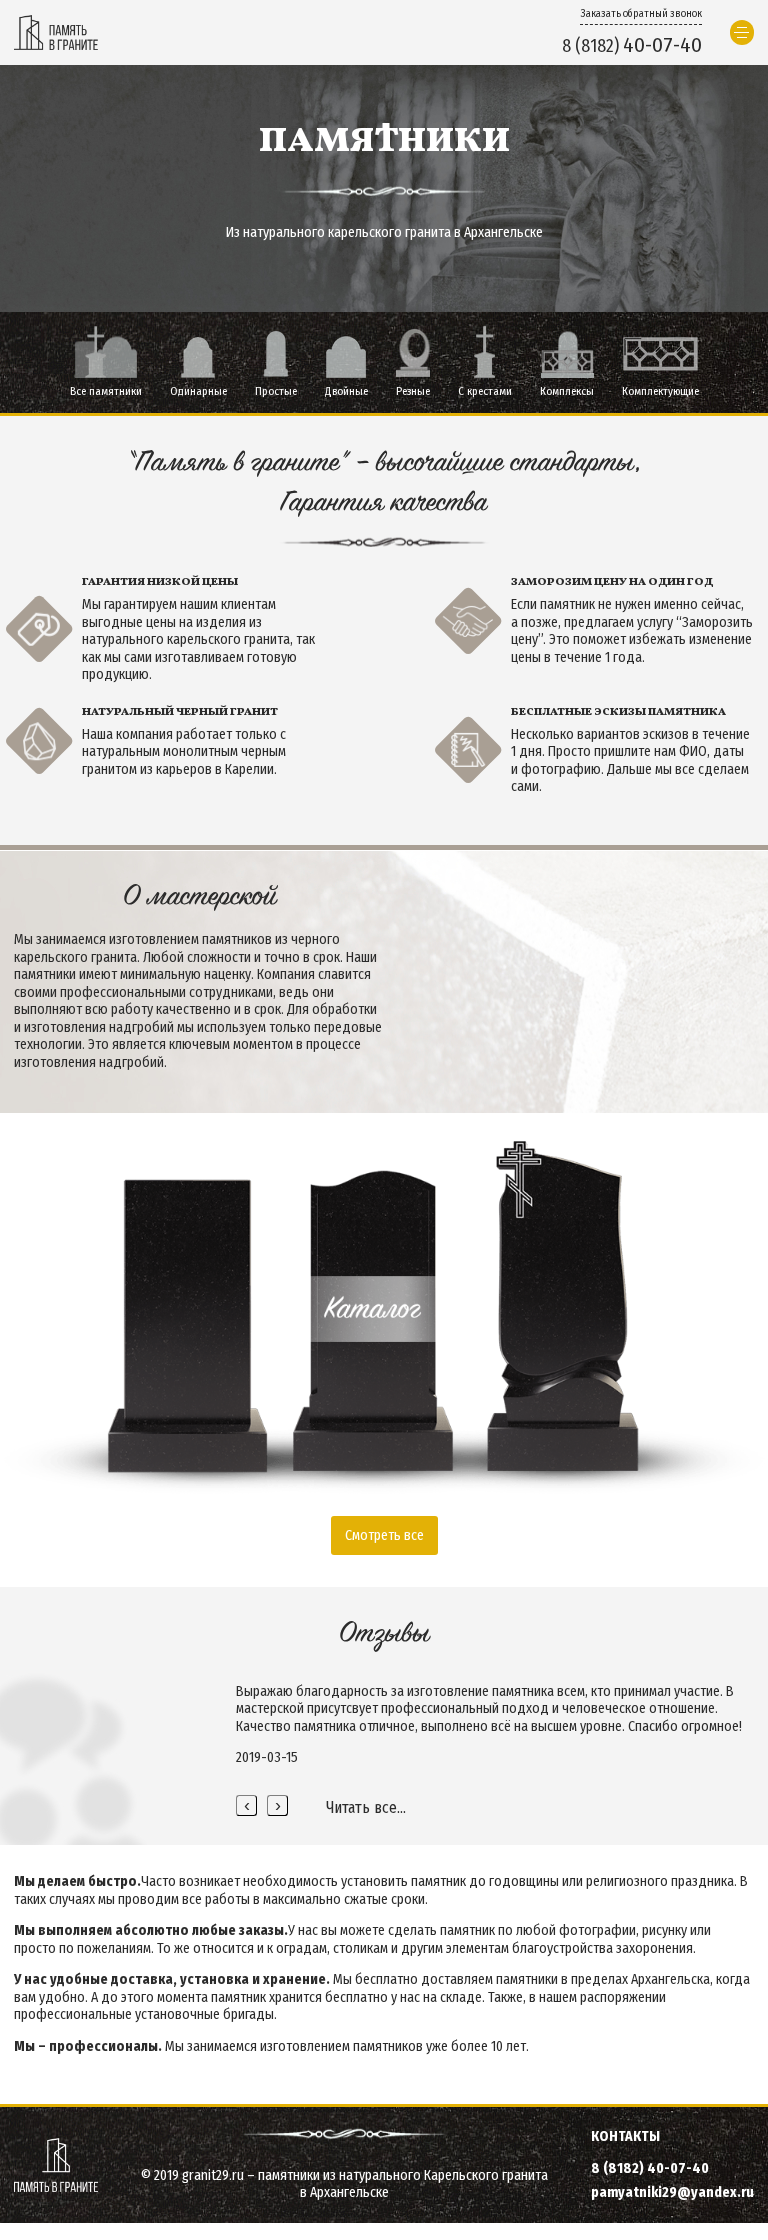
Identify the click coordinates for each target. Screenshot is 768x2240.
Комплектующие (660, 391)
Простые (276, 391)
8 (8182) (632, 45)
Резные (413, 391)
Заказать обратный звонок (641, 13)
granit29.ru (213, 2175)
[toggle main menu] (742, 32)
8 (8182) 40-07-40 (650, 2168)
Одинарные (198, 391)
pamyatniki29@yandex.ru (672, 2192)
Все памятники (106, 391)
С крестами (485, 391)
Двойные (346, 391)
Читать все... (366, 1807)
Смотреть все (384, 1535)
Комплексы (567, 391)
